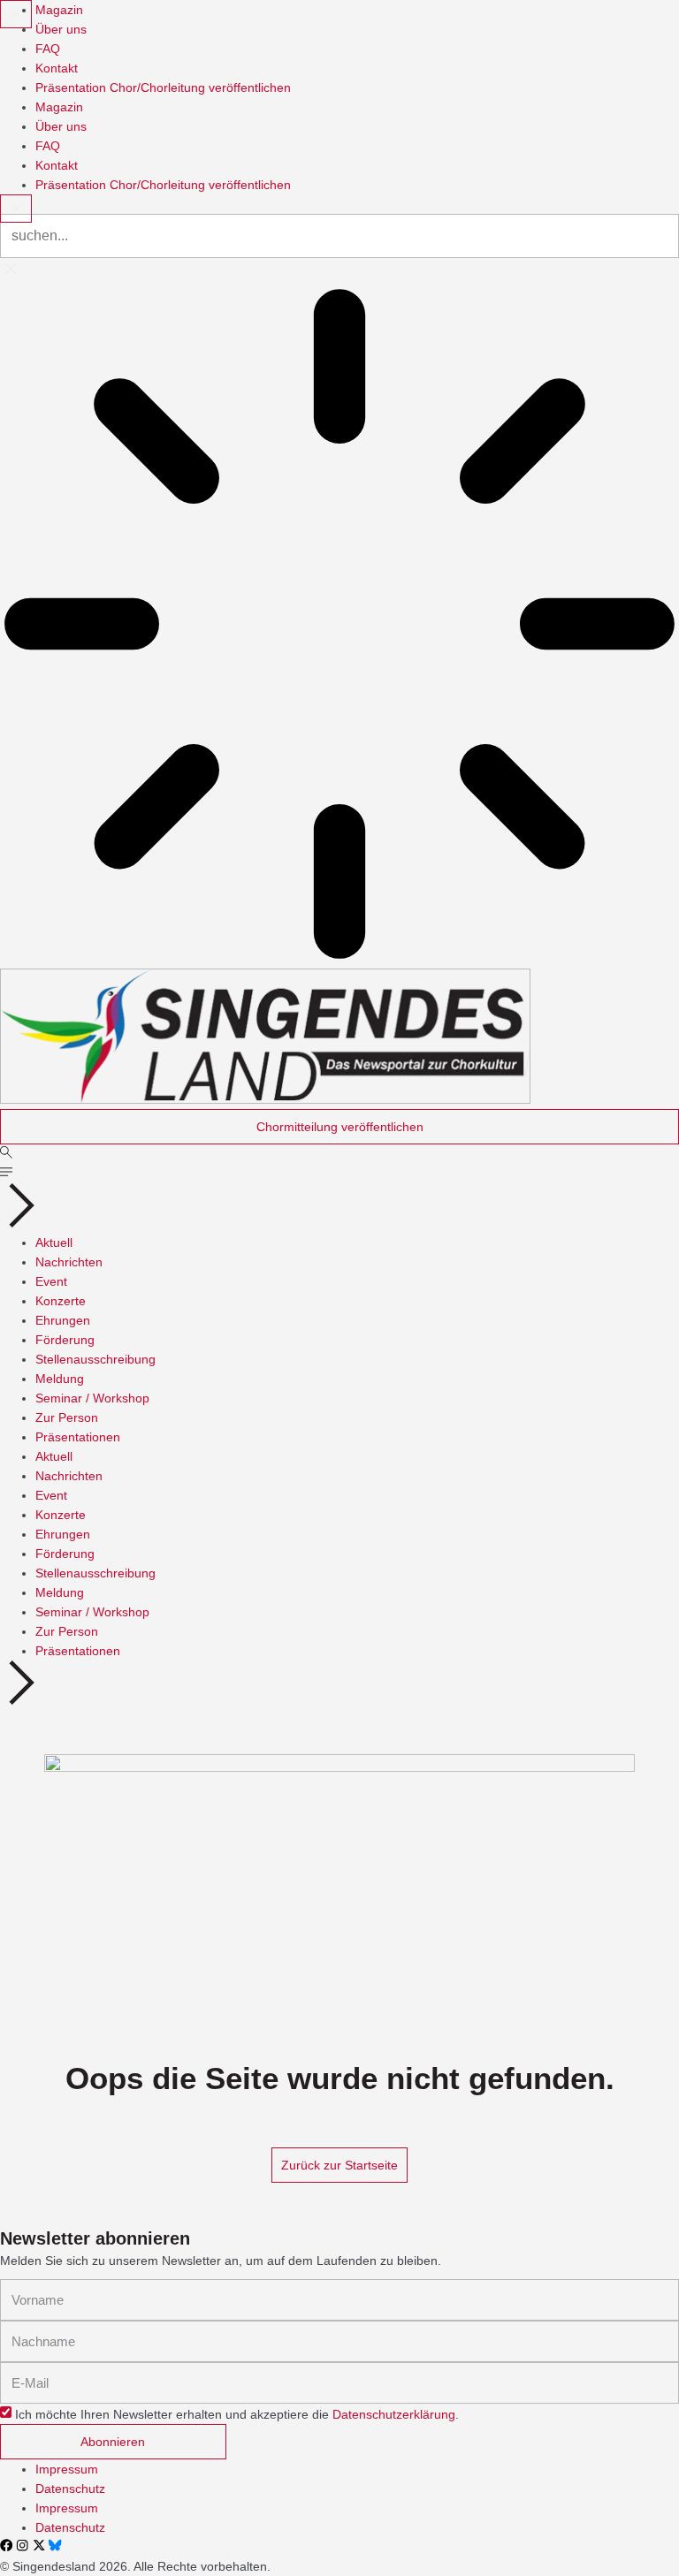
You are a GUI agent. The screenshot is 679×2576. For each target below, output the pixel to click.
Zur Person (67, 1417)
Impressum (67, 2469)
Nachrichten (69, 1262)
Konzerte (61, 1301)
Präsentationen (78, 1437)
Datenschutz (70, 2489)
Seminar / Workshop (92, 1398)
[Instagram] (22, 2545)
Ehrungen (63, 1320)
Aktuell (54, 1242)
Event (51, 1281)
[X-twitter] (39, 2545)
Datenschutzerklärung (394, 2414)
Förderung (65, 1340)
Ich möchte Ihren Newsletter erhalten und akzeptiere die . (237, 2414)
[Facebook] (6, 2545)
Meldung (60, 1379)
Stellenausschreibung (95, 1359)
